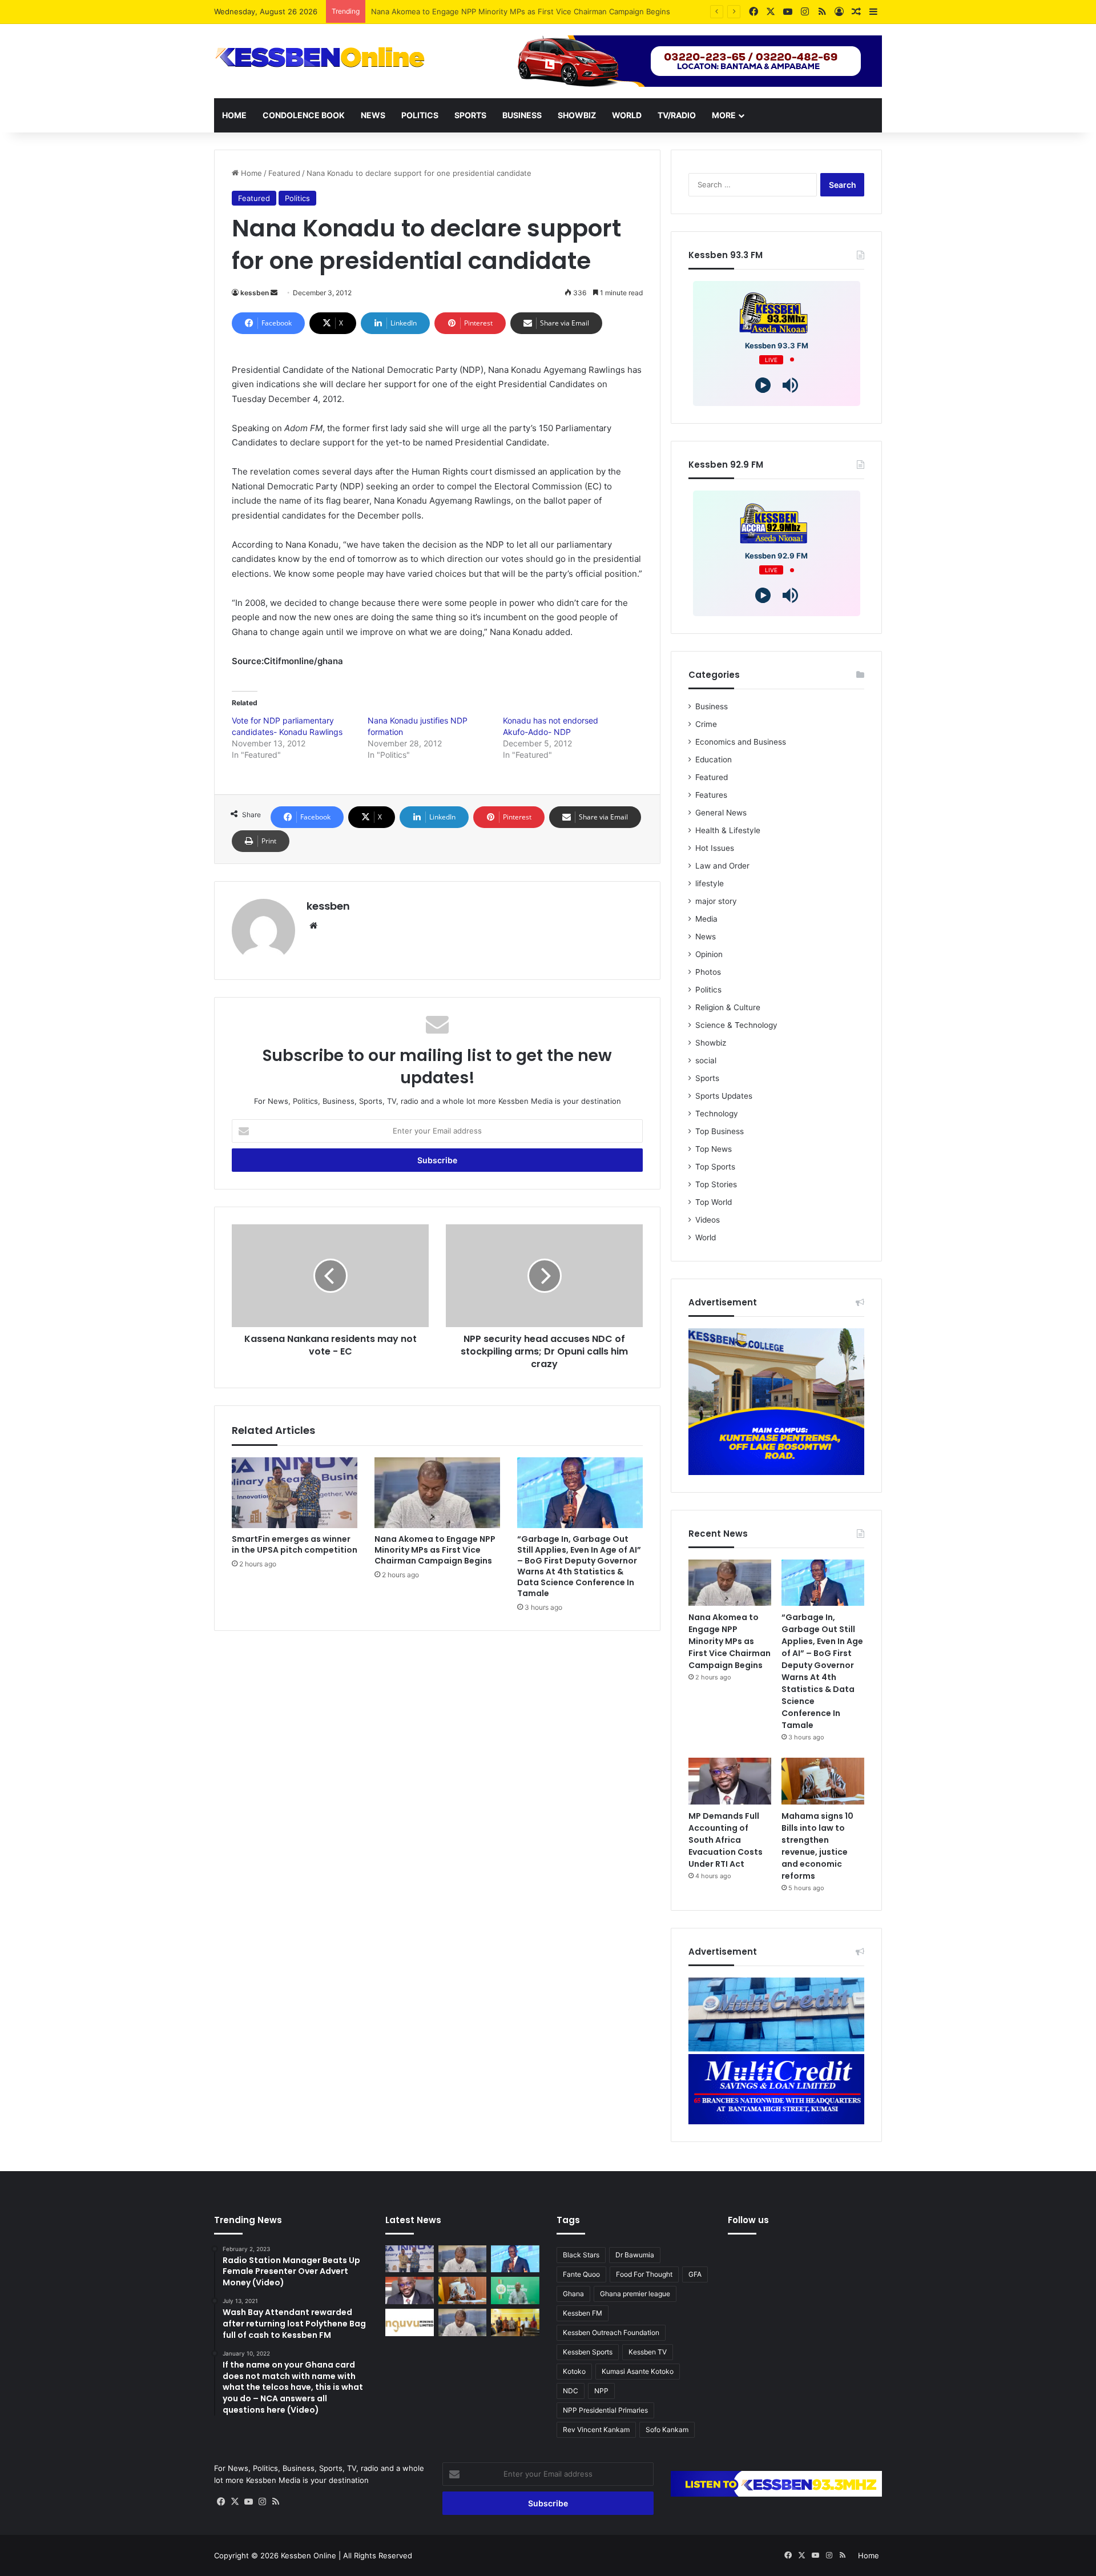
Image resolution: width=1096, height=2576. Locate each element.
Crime (706, 724)
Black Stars (581, 2255)
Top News (714, 1149)
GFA (695, 2274)
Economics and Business (741, 742)
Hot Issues (715, 848)
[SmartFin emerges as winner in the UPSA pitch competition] (295, 1493)
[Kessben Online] (320, 58)
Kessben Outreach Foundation (611, 2332)
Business (522, 115)
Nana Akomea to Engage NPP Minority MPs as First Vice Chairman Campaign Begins (435, 1550)
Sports (470, 115)
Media (706, 919)
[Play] (763, 385)
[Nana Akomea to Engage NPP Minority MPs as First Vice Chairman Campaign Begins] (437, 1493)
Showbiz (577, 115)
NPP (601, 2391)
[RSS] (276, 2502)
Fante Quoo (581, 2274)
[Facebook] (221, 2502)
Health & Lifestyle (728, 830)
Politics (420, 115)
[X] (235, 2502)
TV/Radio (677, 115)
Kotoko (574, 2371)
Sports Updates (724, 1096)
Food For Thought (644, 2274)
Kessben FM (583, 2313)
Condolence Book (304, 115)
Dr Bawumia (635, 2255)
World (627, 115)
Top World (714, 1202)
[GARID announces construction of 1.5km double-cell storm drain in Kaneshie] (515, 2290)
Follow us (748, 2220)
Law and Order (722, 866)
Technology (717, 1114)
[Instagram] (262, 2502)
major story (716, 901)
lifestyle (710, 883)
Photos (708, 972)
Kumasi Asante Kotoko (638, 2371)
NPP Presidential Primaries (605, 2410)
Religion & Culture (728, 1007)
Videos (708, 1220)
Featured (284, 173)
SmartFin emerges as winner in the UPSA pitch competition (295, 1544)
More (724, 115)
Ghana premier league (635, 2294)
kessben (255, 293)
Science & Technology (736, 1025)
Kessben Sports (588, 2352)
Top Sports (715, 1167)
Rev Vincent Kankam (596, 2430)
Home (234, 115)
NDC (571, 2391)
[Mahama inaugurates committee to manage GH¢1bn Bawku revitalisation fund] (515, 2322)
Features (711, 795)
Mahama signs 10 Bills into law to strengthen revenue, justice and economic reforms (817, 1846)
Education (714, 759)
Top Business (720, 1131)
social (706, 1060)
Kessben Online (309, 2555)
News (373, 115)
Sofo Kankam (667, 2430)
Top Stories (716, 1184)
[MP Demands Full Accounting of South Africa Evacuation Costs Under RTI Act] (730, 1781)
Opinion (709, 954)
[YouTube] (248, 2502)
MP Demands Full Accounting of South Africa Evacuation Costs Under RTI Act (726, 1840)
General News (721, 813)
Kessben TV (648, 2352)
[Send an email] (274, 293)
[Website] (313, 926)
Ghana (573, 2294)
